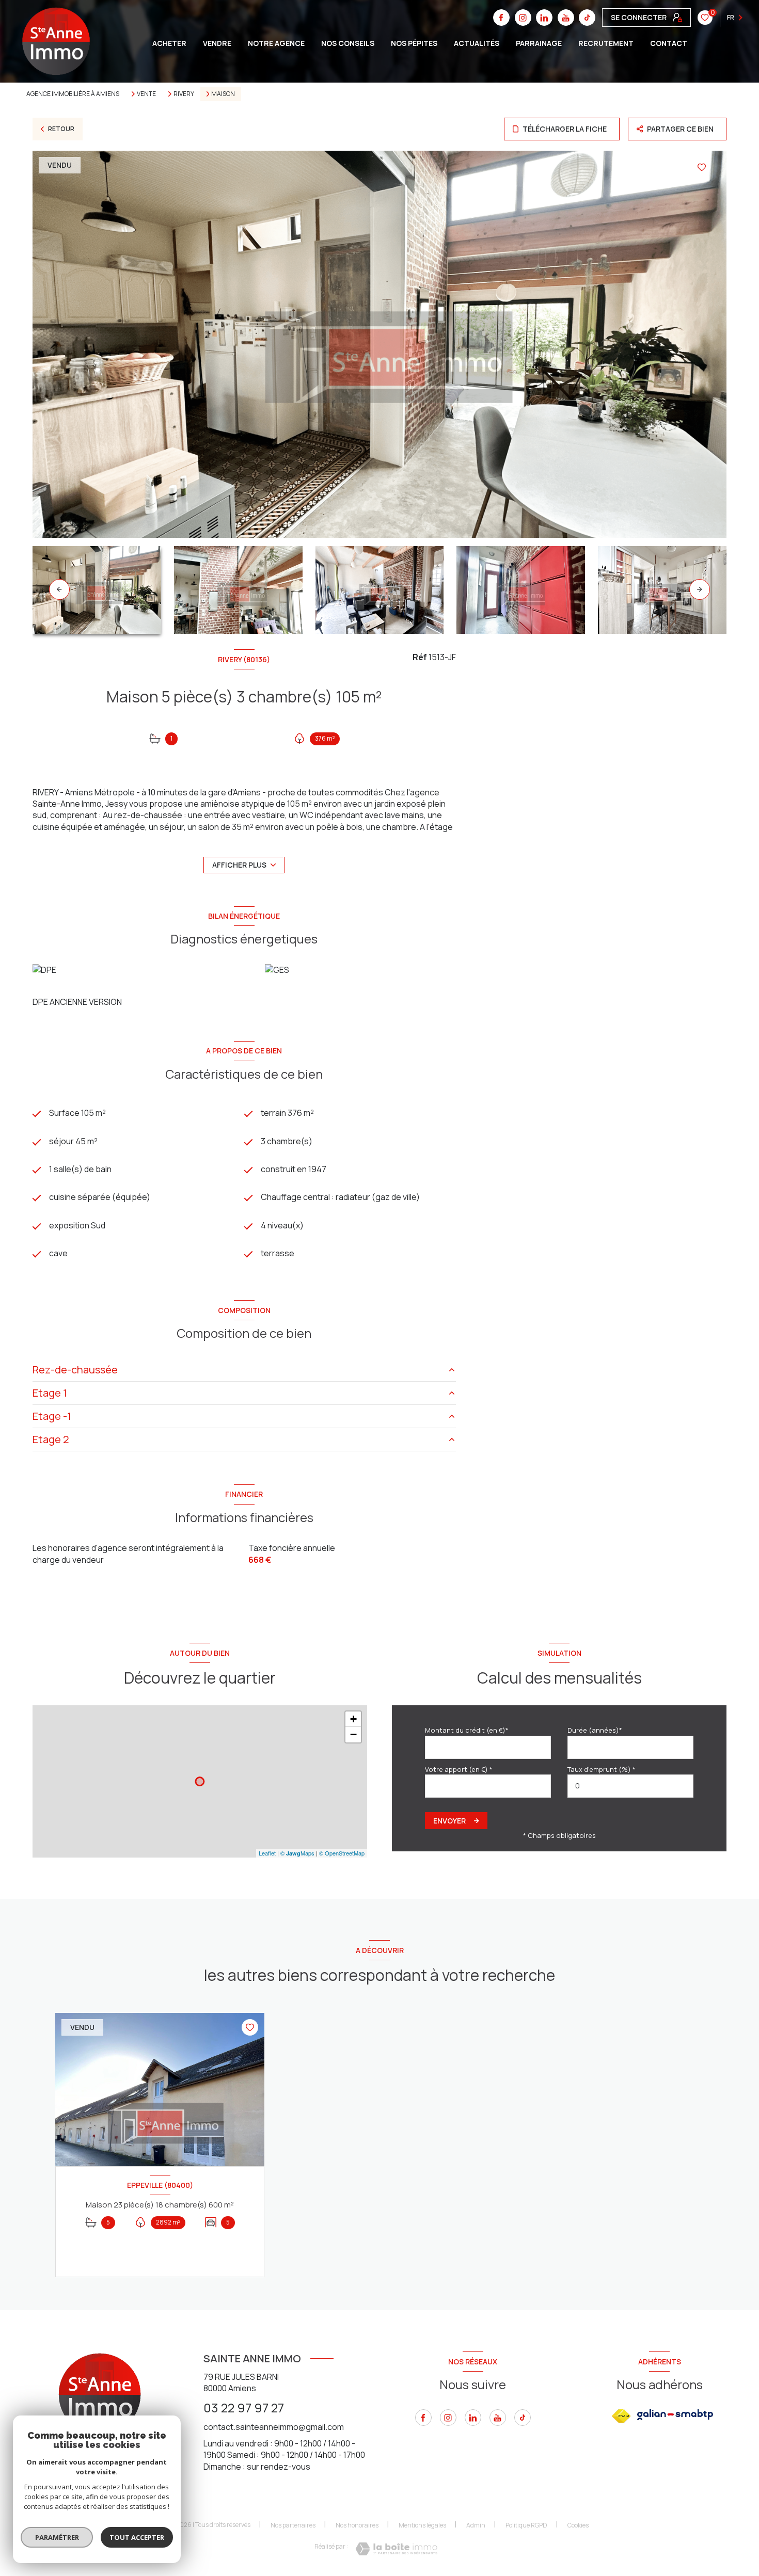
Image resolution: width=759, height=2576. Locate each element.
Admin (476, 2525)
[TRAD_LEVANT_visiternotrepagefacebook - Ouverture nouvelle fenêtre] (423, 2418)
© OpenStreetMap (342, 1853)
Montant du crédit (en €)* (467, 1730)
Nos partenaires (293, 2525)
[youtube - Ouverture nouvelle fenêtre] (498, 2418)
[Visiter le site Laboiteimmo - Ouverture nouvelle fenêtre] (396, 2549)
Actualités (477, 43)
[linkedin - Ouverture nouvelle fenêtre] (473, 2418)
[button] (700, 589)
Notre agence (276, 43)
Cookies (578, 2525)
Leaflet (267, 1853)
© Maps (297, 1853)
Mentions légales (422, 2525)
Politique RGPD (526, 2525)
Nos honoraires (357, 2525)
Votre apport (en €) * (459, 1769)
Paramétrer (57, 2537)
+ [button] (353, 1719)
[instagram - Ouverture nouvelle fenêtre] (448, 2418)
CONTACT (669, 43)
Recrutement (606, 43)
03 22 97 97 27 (244, 2407)
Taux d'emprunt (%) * (602, 1769)
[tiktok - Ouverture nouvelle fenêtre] (523, 2418)
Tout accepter (137, 2537)
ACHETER (169, 43)
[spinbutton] (630, 1786)
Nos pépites (414, 43)
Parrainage (539, 43)
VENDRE (217, 43)
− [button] (353, 1734)
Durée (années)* (595, 1730)
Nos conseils (348, 43)
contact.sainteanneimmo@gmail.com (274, 2427)
